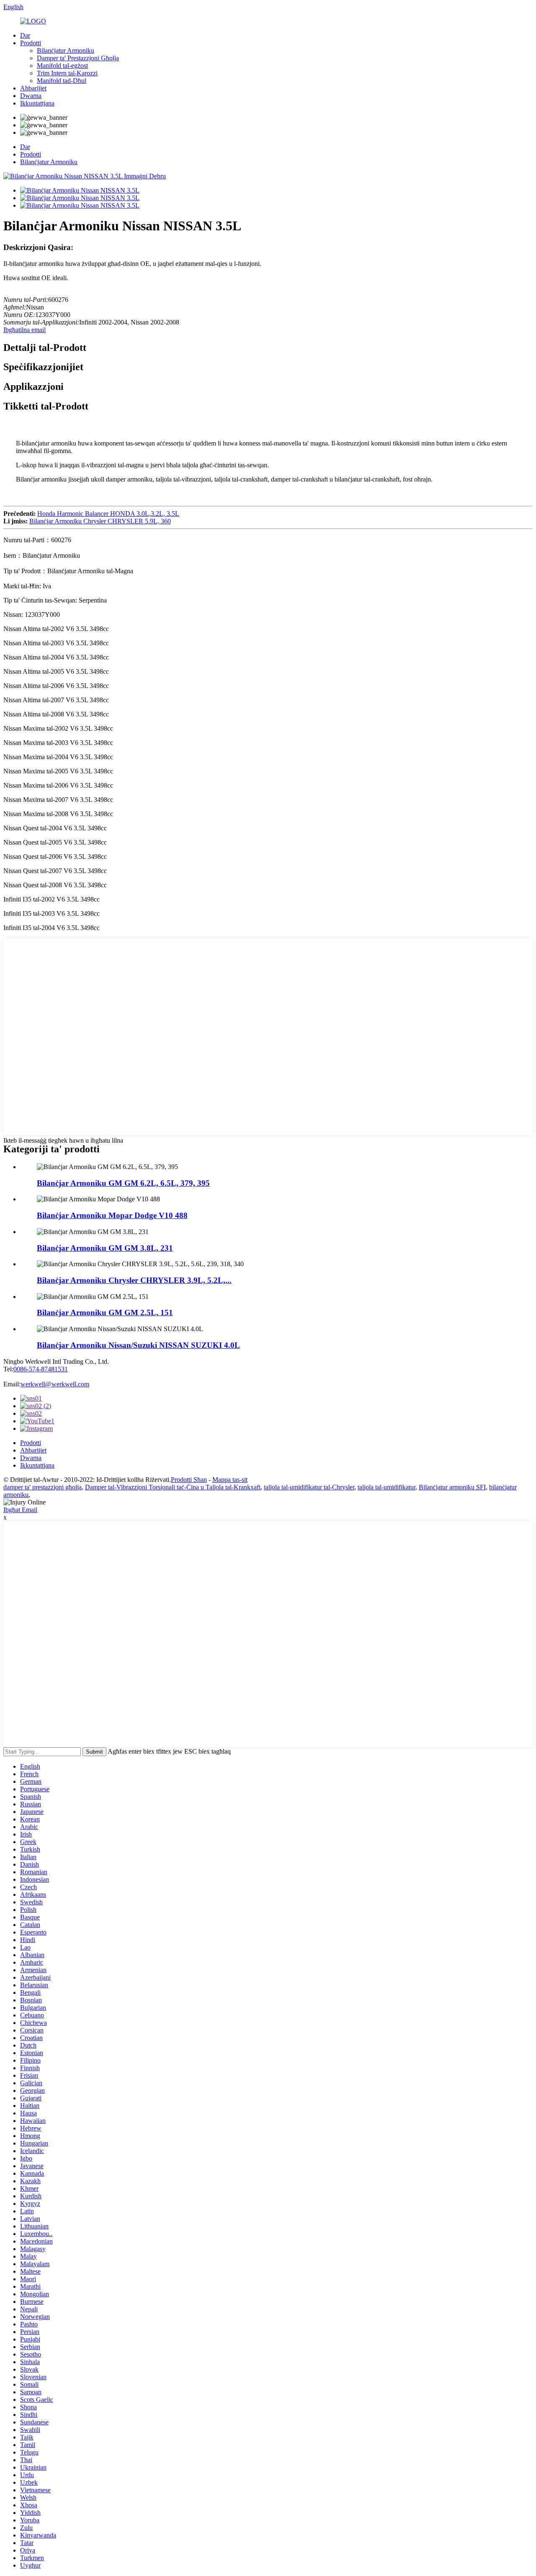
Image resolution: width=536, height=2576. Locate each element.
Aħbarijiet (33, 88)
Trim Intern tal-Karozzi (67, 73)
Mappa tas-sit (230, 1480)
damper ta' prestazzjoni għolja (43, 1487)
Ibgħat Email (20, 1510)
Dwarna (31, 96)
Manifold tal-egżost (62, 66)
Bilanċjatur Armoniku (66, 50)
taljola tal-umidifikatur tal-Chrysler (309, 1487)
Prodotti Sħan (189, 1480)
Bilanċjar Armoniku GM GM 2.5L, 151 (105, 1312)
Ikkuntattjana (37, 103)
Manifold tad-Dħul (62, 81)
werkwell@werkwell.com (55, 1384)
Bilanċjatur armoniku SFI (452, 1487)
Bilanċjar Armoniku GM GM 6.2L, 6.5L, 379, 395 (123, 1183)
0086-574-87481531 (41, 1369)
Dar (25, 35)
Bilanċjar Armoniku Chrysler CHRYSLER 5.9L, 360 (100, 521)
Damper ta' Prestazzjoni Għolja (78, 58)
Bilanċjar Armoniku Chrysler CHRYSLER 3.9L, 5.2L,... (134, 1280)
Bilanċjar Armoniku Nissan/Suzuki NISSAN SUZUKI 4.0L (138, 1345)
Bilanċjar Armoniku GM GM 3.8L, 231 (105, 1248)
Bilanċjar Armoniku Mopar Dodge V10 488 (112, 1215)
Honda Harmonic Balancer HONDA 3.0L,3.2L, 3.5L (108, 514)
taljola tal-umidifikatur (387, 1487)
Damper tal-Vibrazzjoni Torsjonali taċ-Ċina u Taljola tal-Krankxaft (173, 1487)
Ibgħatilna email (24, 330)
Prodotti (31, 43)
